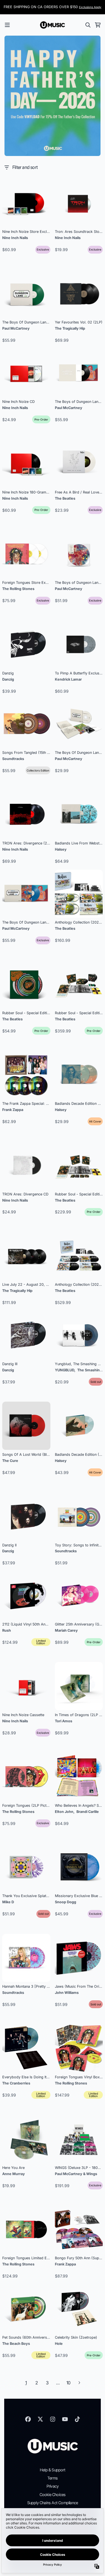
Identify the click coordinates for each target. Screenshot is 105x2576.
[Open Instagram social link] (53, 2419)
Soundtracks (13, 759)
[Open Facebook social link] (28, 2419)
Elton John (64, 1812)
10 (68, 2383)
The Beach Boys (16, 2344)
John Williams (67, 1993)
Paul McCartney (16, 328)
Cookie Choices (53, 2495)
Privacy (53, 2486)
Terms (53, 2478)
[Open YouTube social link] (65, 2419)
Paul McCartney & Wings (76, 2174)
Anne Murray (14, 2174)
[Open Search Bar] (88, 25)
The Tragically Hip (70, 328)
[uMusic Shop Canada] (53, 25)
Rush (7, 1630)
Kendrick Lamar (68, 679)
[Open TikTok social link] (77, 2419)
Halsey (61, 849)
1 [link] (26, 2383)
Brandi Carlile (88, 1812)
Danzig (8, 679)
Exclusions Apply (90, 7)
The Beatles (65, 498)
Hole (59, 2344)
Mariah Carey (66, 1630)
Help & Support (53, 2470)
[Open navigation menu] (7, 25)
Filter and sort (25, 167)
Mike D (8, 1902)
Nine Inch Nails (15, 238)
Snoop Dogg (66, 1902)
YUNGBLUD (65, 1370)
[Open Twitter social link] (40, 2419)
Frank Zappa (13, 1110)
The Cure (10, 1461)
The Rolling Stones (18, 589)
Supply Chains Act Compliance (53, 2503)
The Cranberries (16, 2083)
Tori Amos (64, 1721)
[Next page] (79, 2383)
